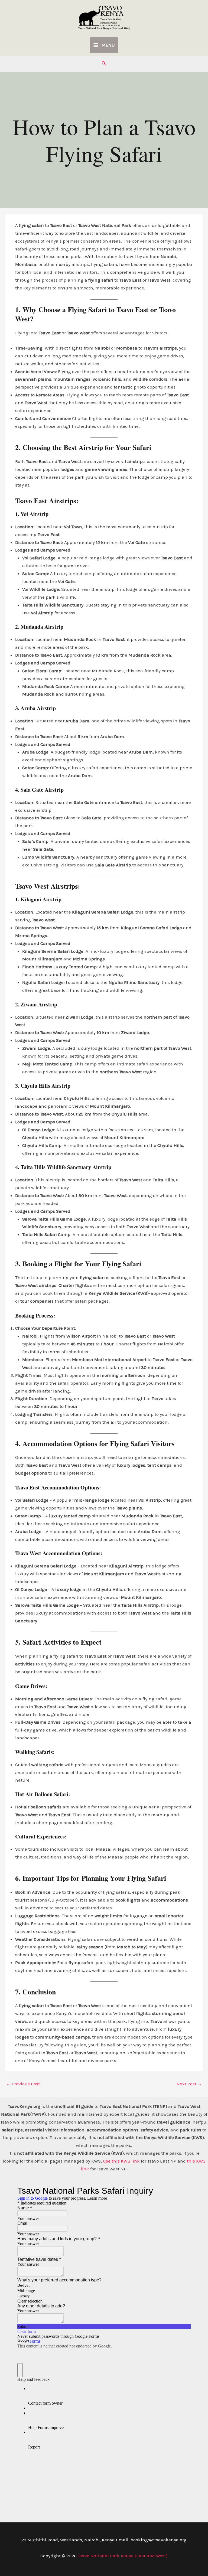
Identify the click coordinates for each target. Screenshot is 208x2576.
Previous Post (23, 2084)
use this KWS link (121, 2161)
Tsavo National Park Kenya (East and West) (104, 28)
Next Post (189, 2084)
